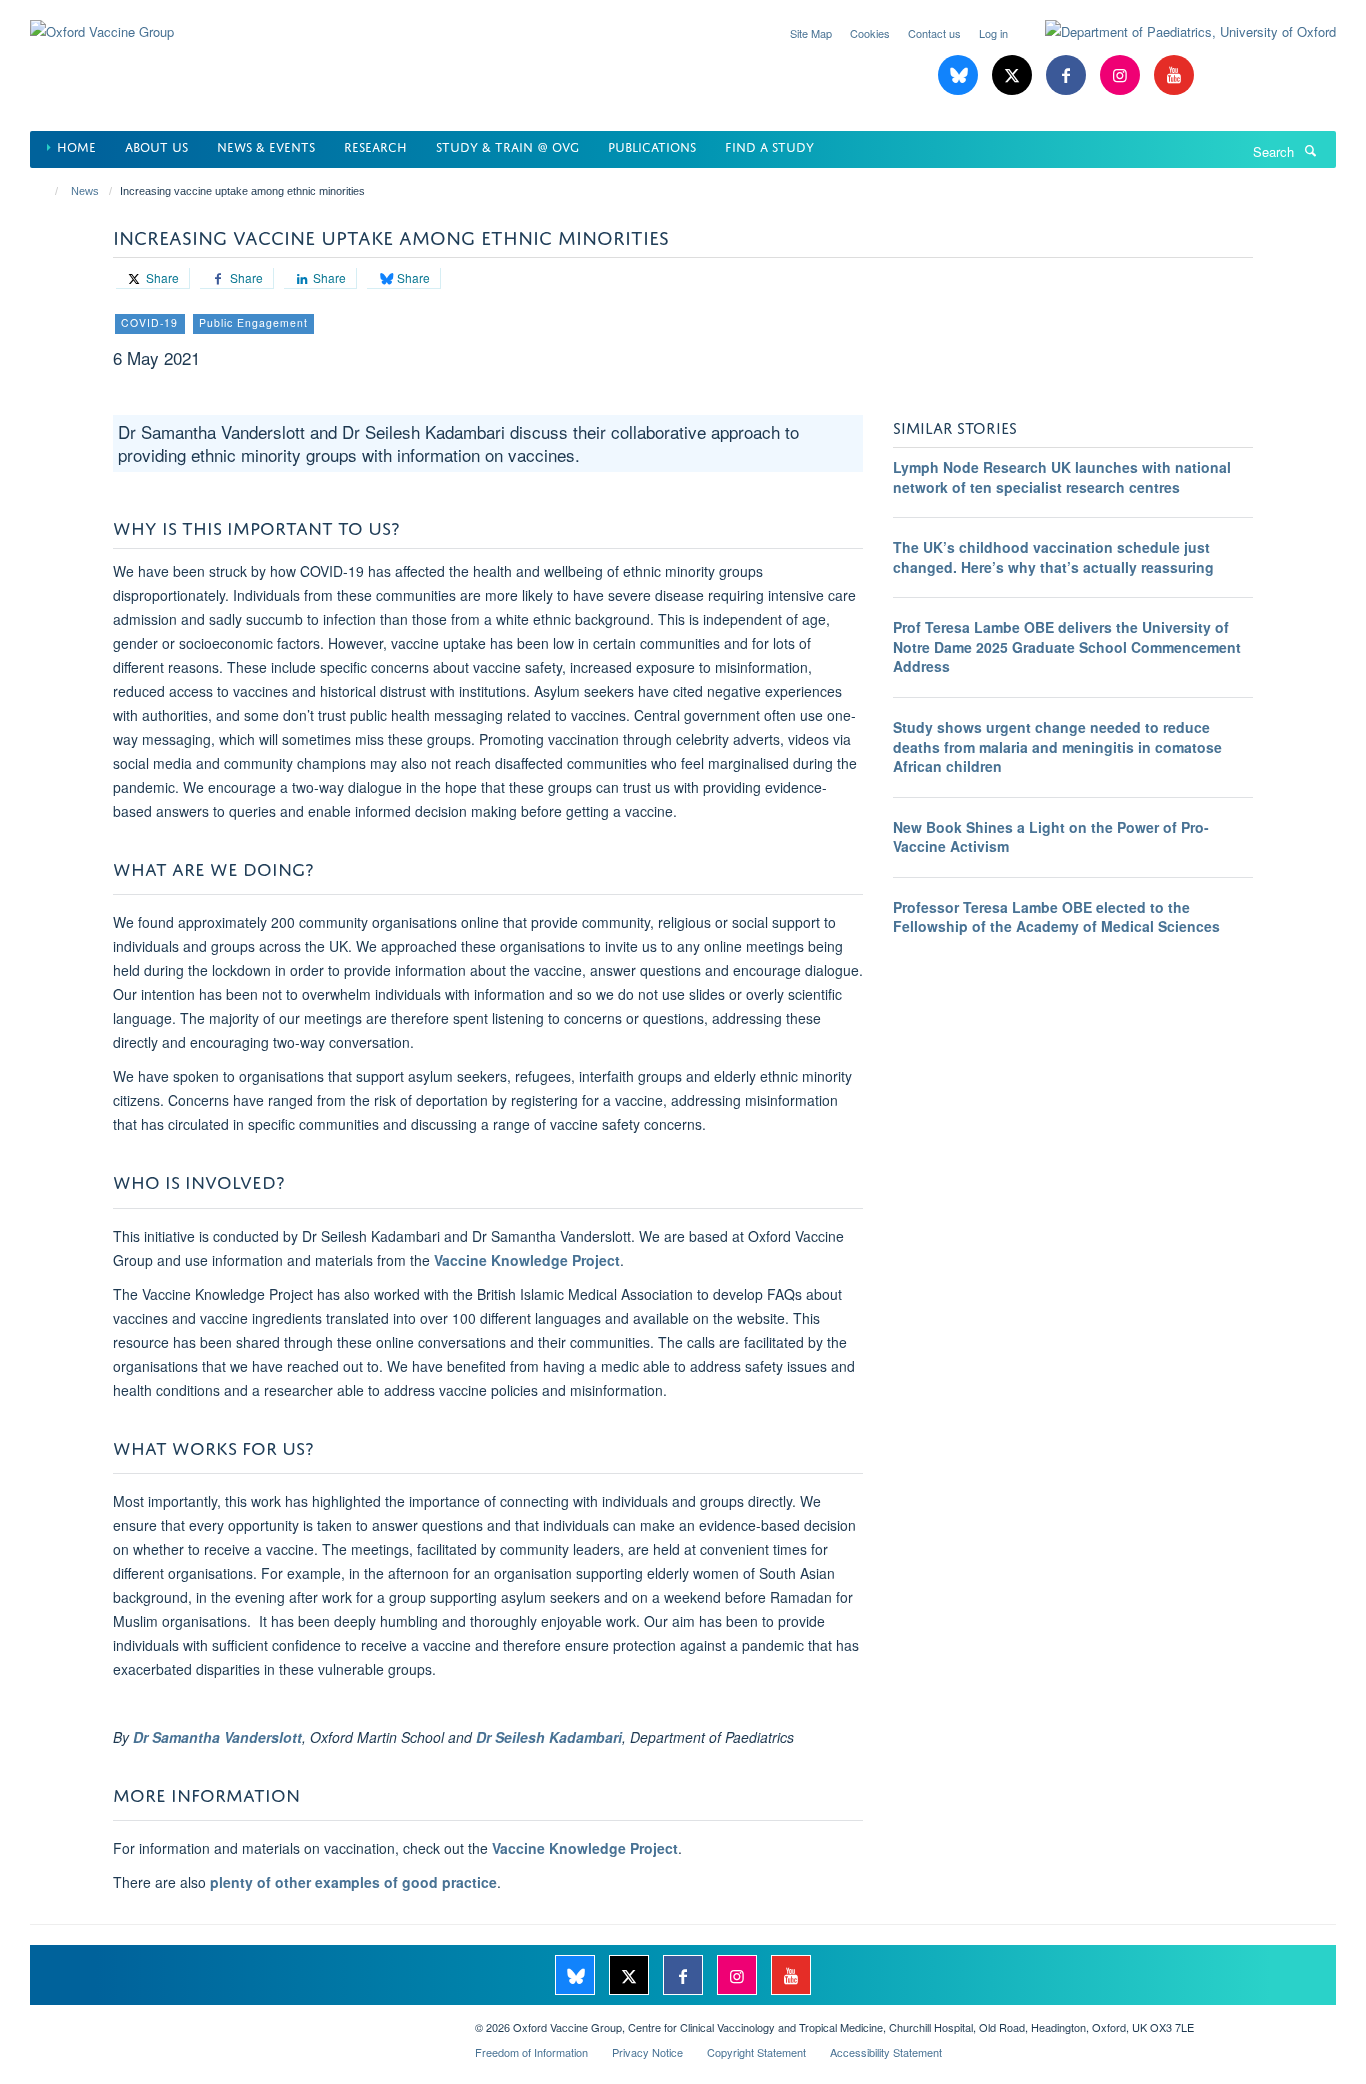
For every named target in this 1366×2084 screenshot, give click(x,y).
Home (76, 145)
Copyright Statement (756, 2052)
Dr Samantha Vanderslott (217, 1737)
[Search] (1310, 150)
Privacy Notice (647, 2052)
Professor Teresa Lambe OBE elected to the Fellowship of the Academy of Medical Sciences (1056, 917)
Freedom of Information (531, 2052)
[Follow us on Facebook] (1068, 75)
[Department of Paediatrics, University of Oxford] (1175, 32)
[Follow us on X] (1014, 75)
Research (375, 145)
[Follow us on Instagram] (1122, 75)
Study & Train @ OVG (507, 145)
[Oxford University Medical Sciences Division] (237, 2020)
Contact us (934, 33)
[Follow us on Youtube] (1174, 75)
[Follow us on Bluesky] (960, 75)
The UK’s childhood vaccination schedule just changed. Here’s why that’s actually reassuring (1053, 557)
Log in (993, 33)
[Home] (47, 191)
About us (156, 145)
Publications (652, 145)
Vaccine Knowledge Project (527, 1260)
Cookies (870, 33)
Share (161, 277)
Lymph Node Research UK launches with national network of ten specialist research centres (1062, 477)
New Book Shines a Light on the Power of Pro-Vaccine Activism (1051, 837)
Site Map (811, 33)
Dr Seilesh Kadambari (549, 1737)
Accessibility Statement (886, 2052)
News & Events (266, 145)
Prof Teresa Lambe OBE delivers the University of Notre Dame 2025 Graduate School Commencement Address (1067, 646)
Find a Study (769, 145)
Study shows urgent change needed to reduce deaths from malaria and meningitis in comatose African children (1057, 746)
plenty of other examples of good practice (353, 1882)
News (85, 191)
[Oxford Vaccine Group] (102, 19)
